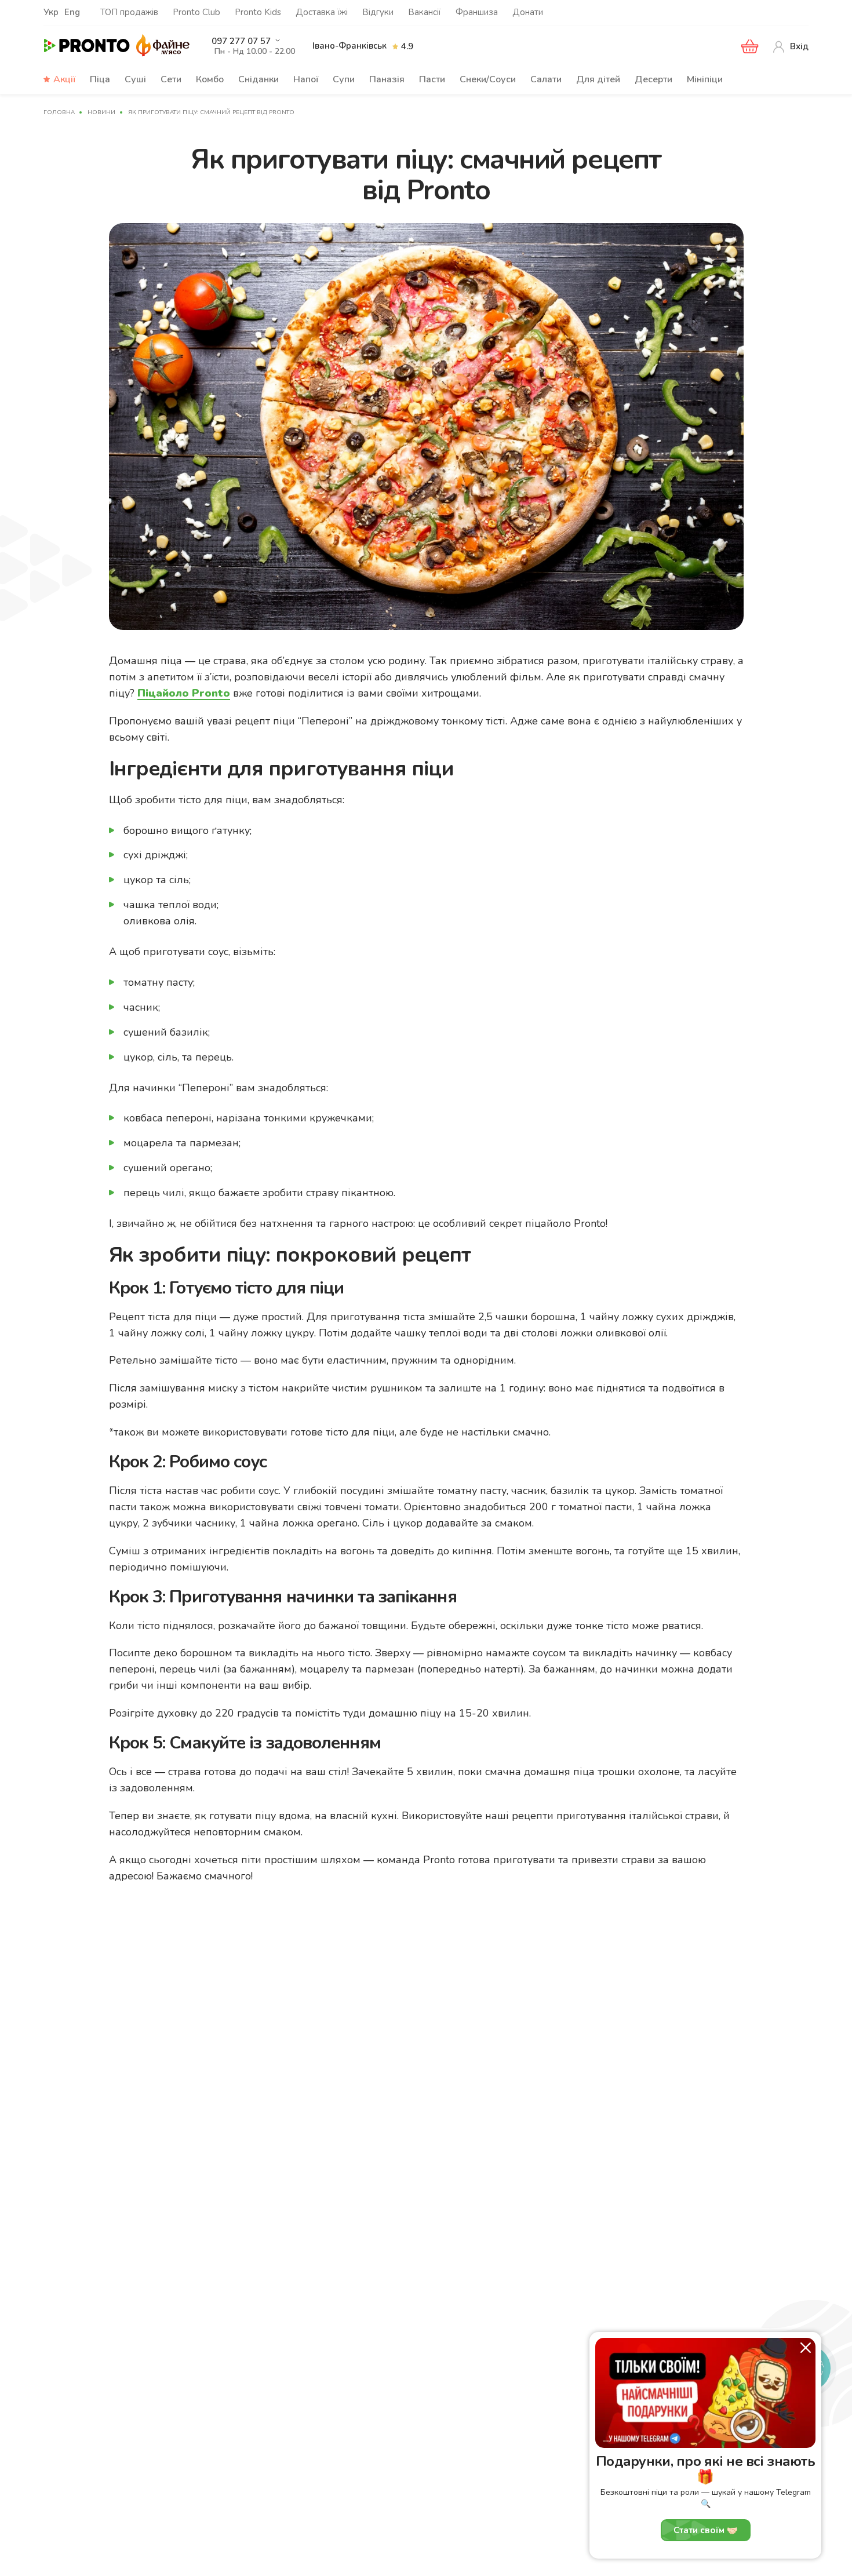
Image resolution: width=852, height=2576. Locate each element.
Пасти (432, 79)
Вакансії (425, 12)
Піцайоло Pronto (184, 693)
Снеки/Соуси (488, 79)
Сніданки (258, 79)
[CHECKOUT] (750, 46)
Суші (135, 79)
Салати (546, 79)
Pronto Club (196, 12)
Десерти (653, 79)
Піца (100, 79)
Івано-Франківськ (349, 46)
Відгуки (378, 12)
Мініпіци (705, 79)
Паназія (387, 79)
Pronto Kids (258, 12)
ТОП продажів (129, 12)
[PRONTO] (87, 46)
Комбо (210, 79)
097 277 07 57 (241, 41)
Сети (171, 79)
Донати (528, 12)
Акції (64, 79)
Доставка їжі (322, 12)
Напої (306, 79)
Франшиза (477, 12)
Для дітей (598, 79)
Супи (344, 79)
